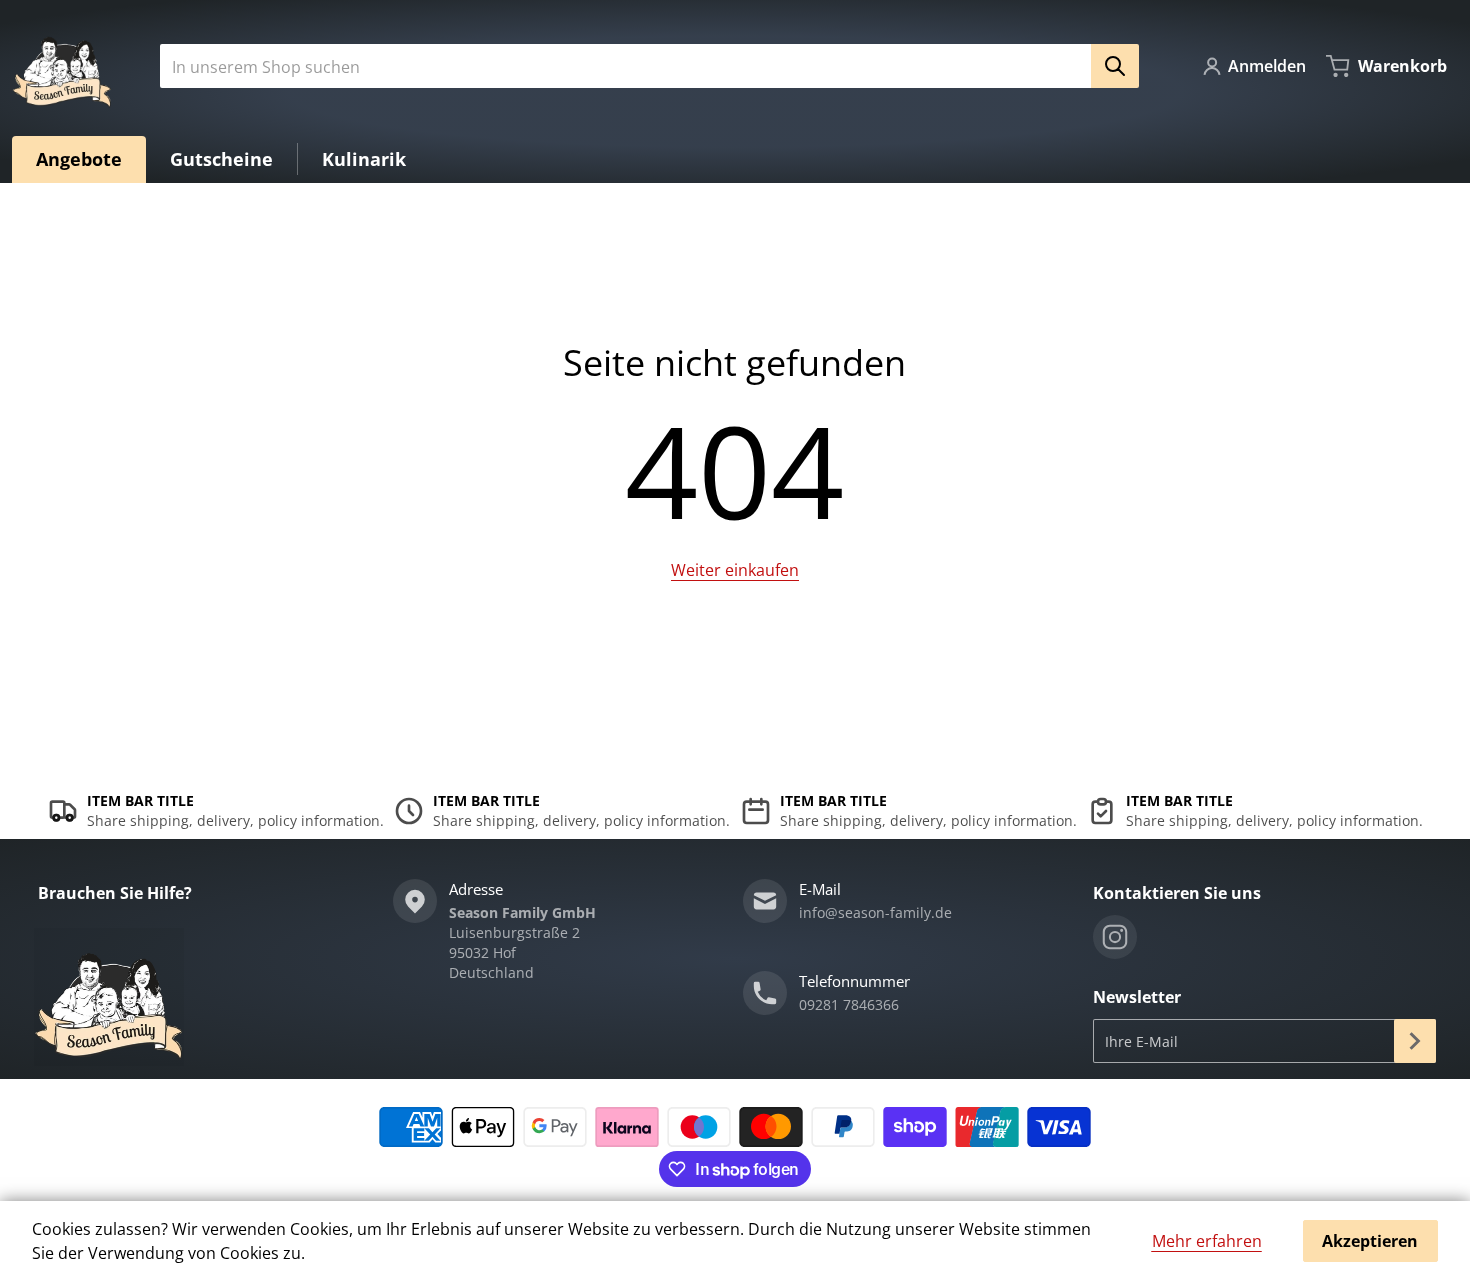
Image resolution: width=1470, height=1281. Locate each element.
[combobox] (641, 66)
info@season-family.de (875, 912)
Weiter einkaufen (735, 570)
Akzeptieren (1370, 1241)
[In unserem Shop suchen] (1115, 66)
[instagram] (1115, 937)
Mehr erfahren (1207, 1241)
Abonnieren (1415, 1041)
